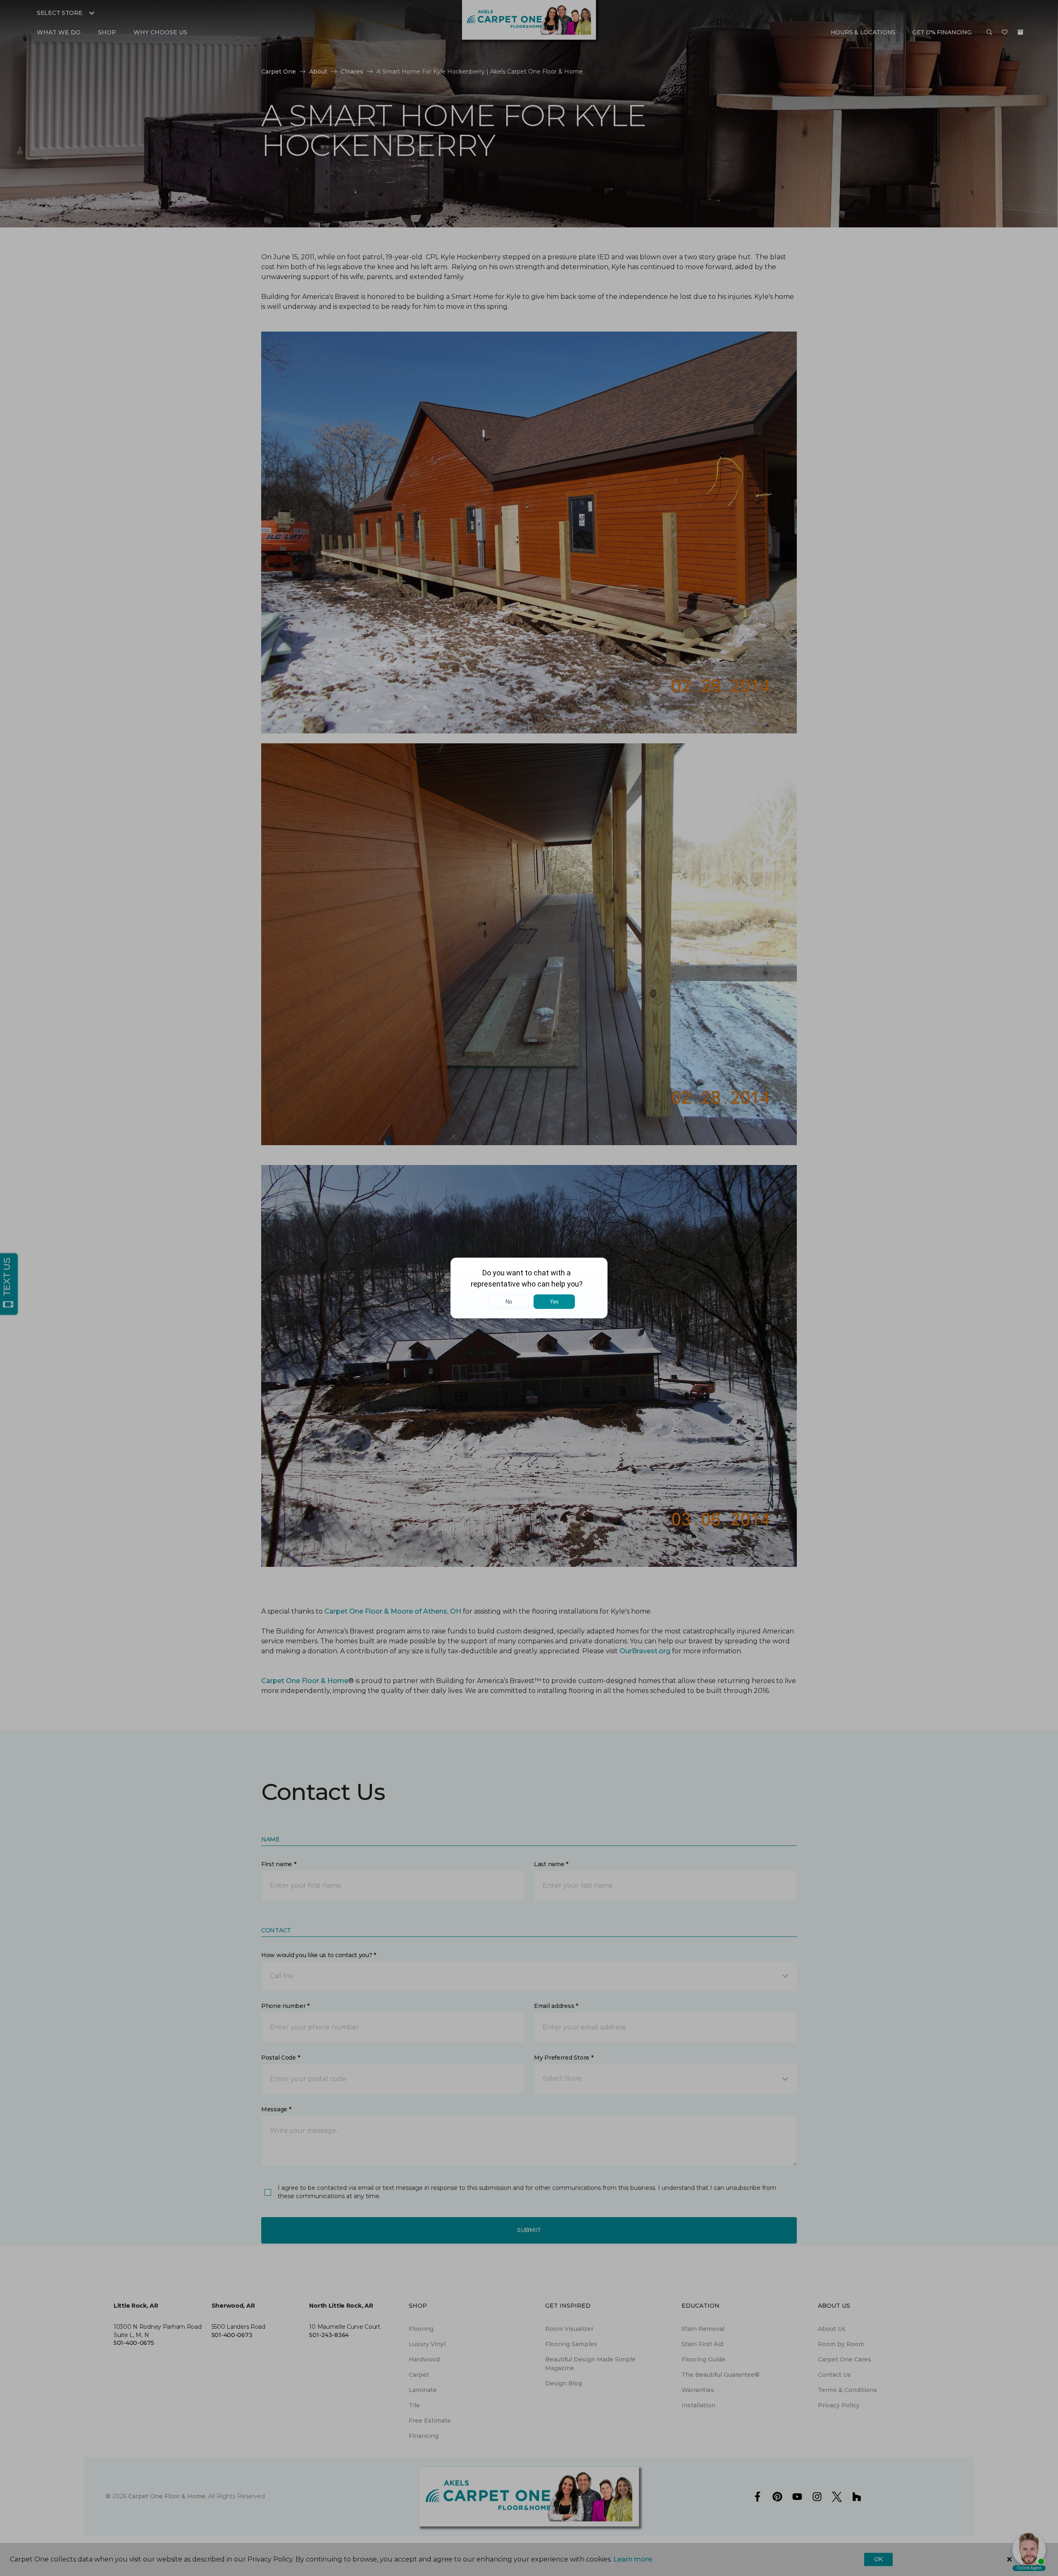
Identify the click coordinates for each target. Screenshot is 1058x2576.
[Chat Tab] (529, 1288)
